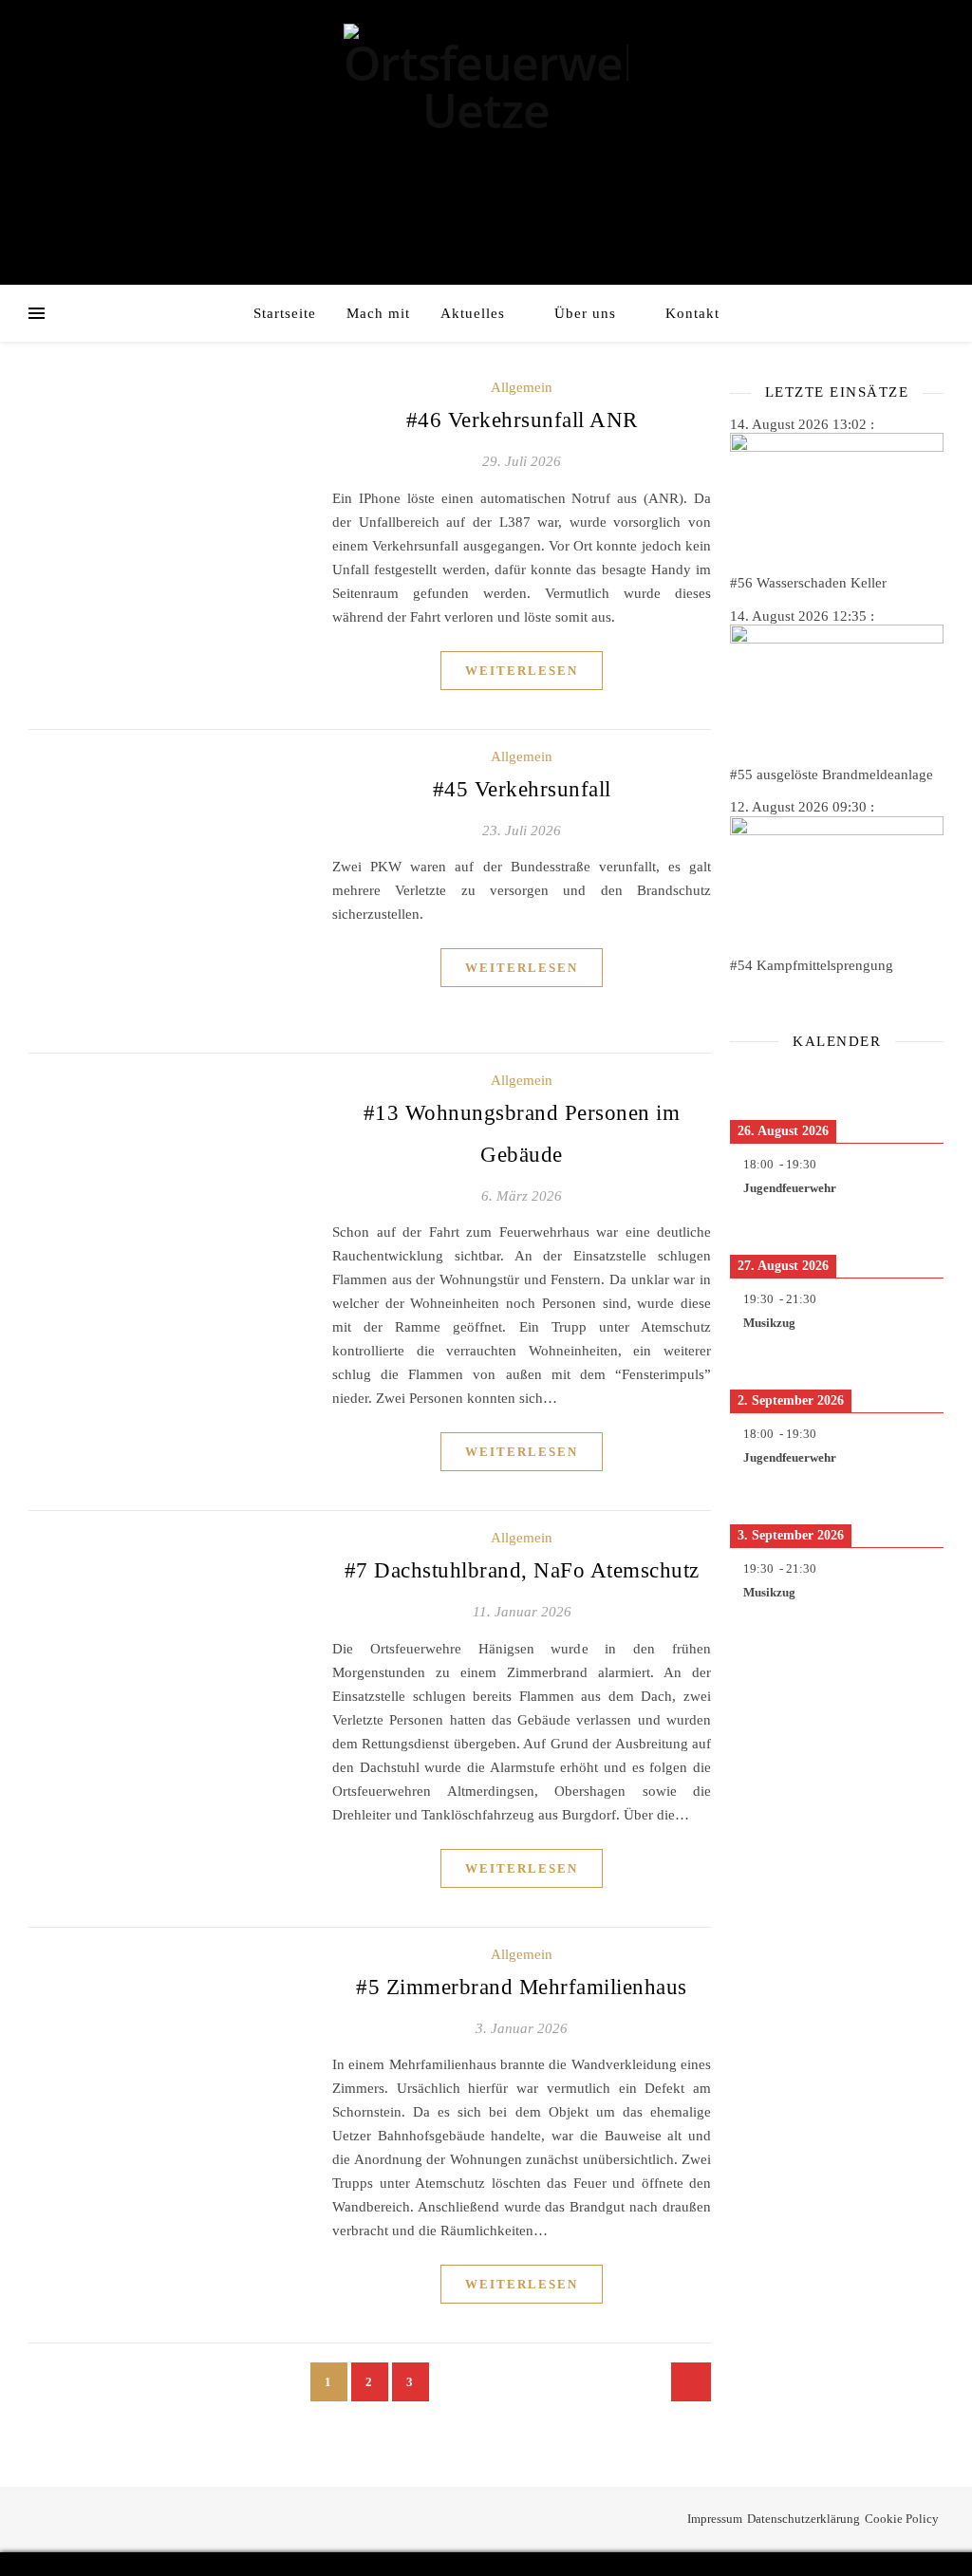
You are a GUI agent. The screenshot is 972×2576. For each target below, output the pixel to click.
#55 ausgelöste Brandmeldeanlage (832, 775)
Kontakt (692, 313)
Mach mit (378, 313)
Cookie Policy (902, 2519)
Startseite (285, 313)
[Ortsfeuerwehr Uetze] (486, 87)
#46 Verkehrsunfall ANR (522, 420)
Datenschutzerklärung (804, 2519)
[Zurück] (751, 1084)
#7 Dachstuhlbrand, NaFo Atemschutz (522, 1570)
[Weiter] (922, 1084)
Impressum (715, 2519)
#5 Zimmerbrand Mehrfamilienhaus (522, 1987)
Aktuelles (473, 313)
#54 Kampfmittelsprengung (812, 965)
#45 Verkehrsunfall (522, 789)
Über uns (585, 313)
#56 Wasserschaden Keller (808, 583)
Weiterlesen (522, 671)
